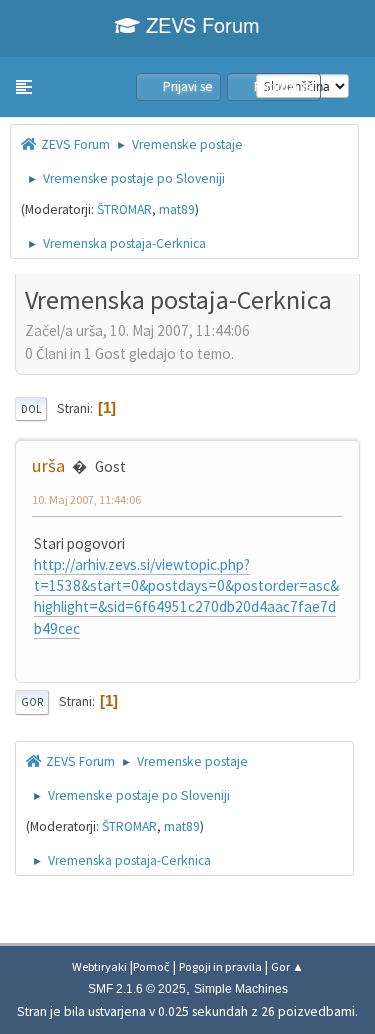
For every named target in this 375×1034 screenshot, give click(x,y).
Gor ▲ (287, 966)
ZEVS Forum (200, 24)
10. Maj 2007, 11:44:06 (86, 499)
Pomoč (151, 966)
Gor (32, 702)
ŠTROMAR (124, 209)
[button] (24, 87)
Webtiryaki (99, 966)
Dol (31, 409)
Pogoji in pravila (220, 966)
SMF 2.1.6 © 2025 (137, 989)
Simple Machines (241, 989)
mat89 (177, 209)
